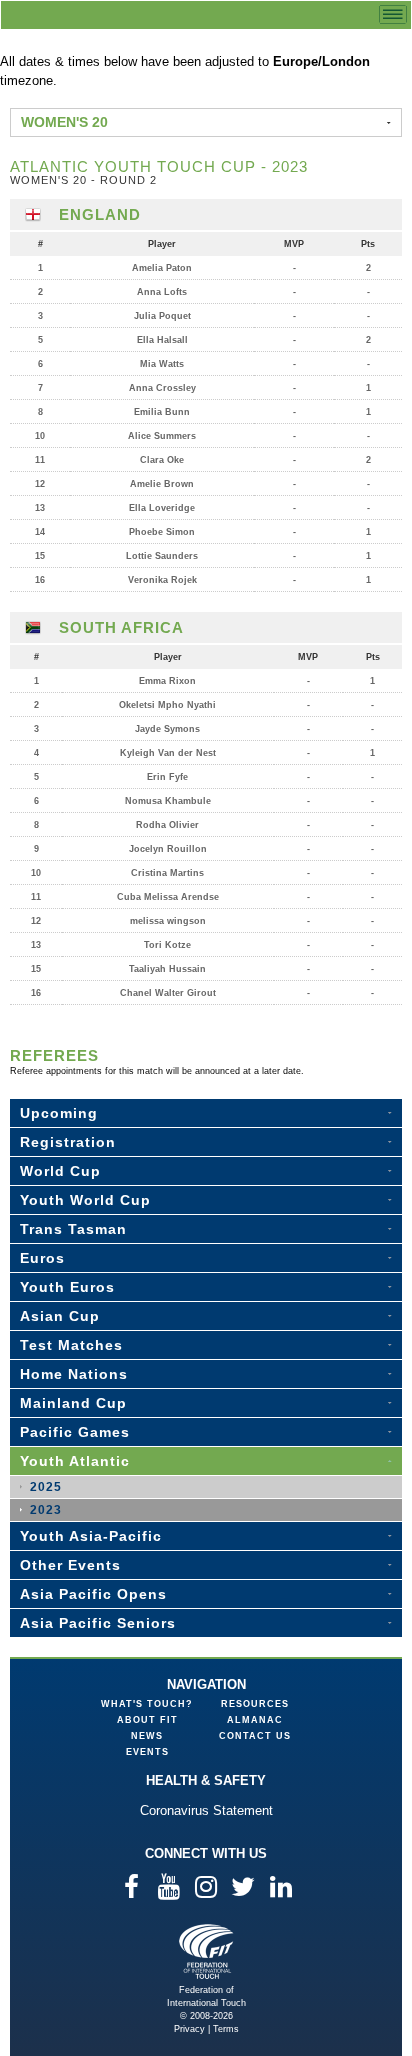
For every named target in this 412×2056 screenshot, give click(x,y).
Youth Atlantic (75, 1461)
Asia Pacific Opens (93, 1594)
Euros (42, 1258)
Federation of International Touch (206, 1951)
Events (147, 1752)
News (147, 1736)
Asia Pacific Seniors (98, 1623)
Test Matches (71, 1345)
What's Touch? (147, 1704)
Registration (68, 1142)
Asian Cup (60, 1316)
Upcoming (59, 1113)
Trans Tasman (73, 1229)
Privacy (189, 2029)
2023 (46, 1510)
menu (393, 14)
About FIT (147, 1720)
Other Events (70, 1565)
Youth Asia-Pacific (91, 1536)
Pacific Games (75, 1432)
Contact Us (255, 1736)
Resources (255, 1704)
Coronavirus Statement (206, 1810)
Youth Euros (67, 1287)
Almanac (255, 1720)
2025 (46, 1487)
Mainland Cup (73, 1403)
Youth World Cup (85, 1200)
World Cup (60, 1171)
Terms (226, 2029)
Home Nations (74, 1374)
